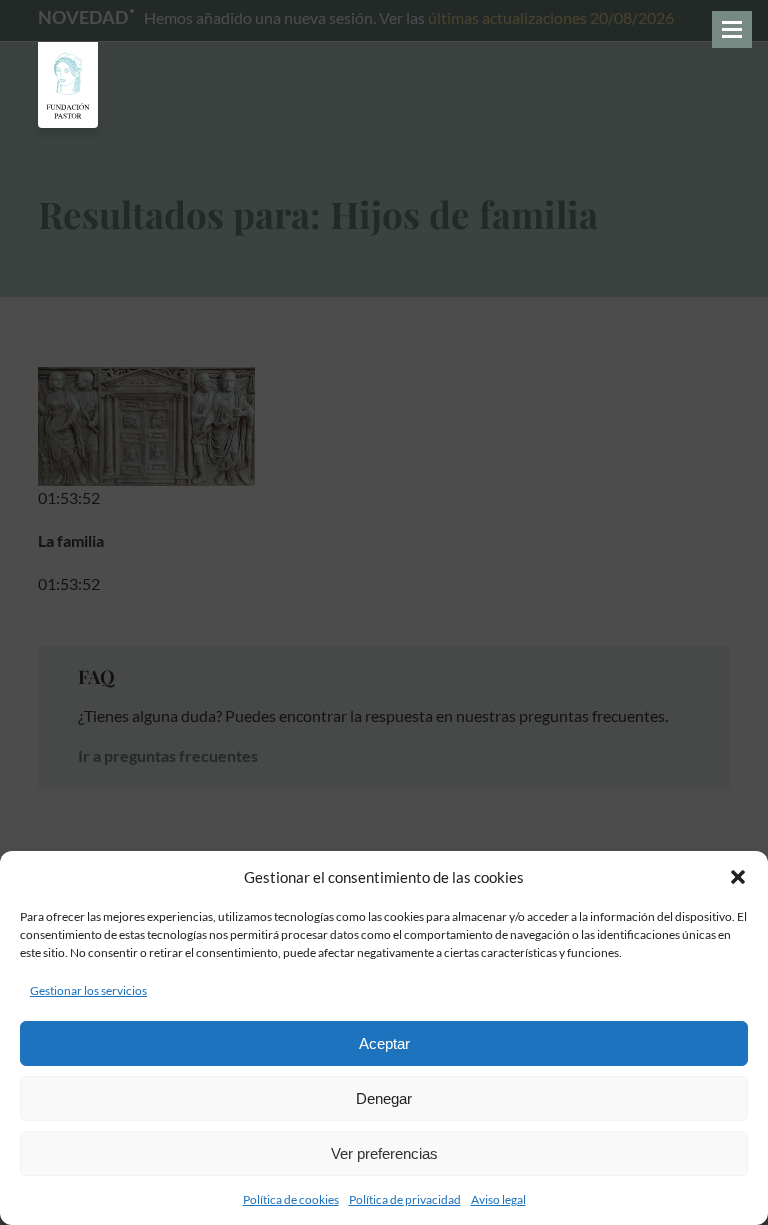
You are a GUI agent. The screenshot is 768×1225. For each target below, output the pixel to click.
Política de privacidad (405, 1199)
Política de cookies (291, 1199)
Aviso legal (498, 1199)
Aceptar (384, 1043)
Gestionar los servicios (88, 990)
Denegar (384, 1098)
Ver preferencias (384, 1153)
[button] (738, 877)
